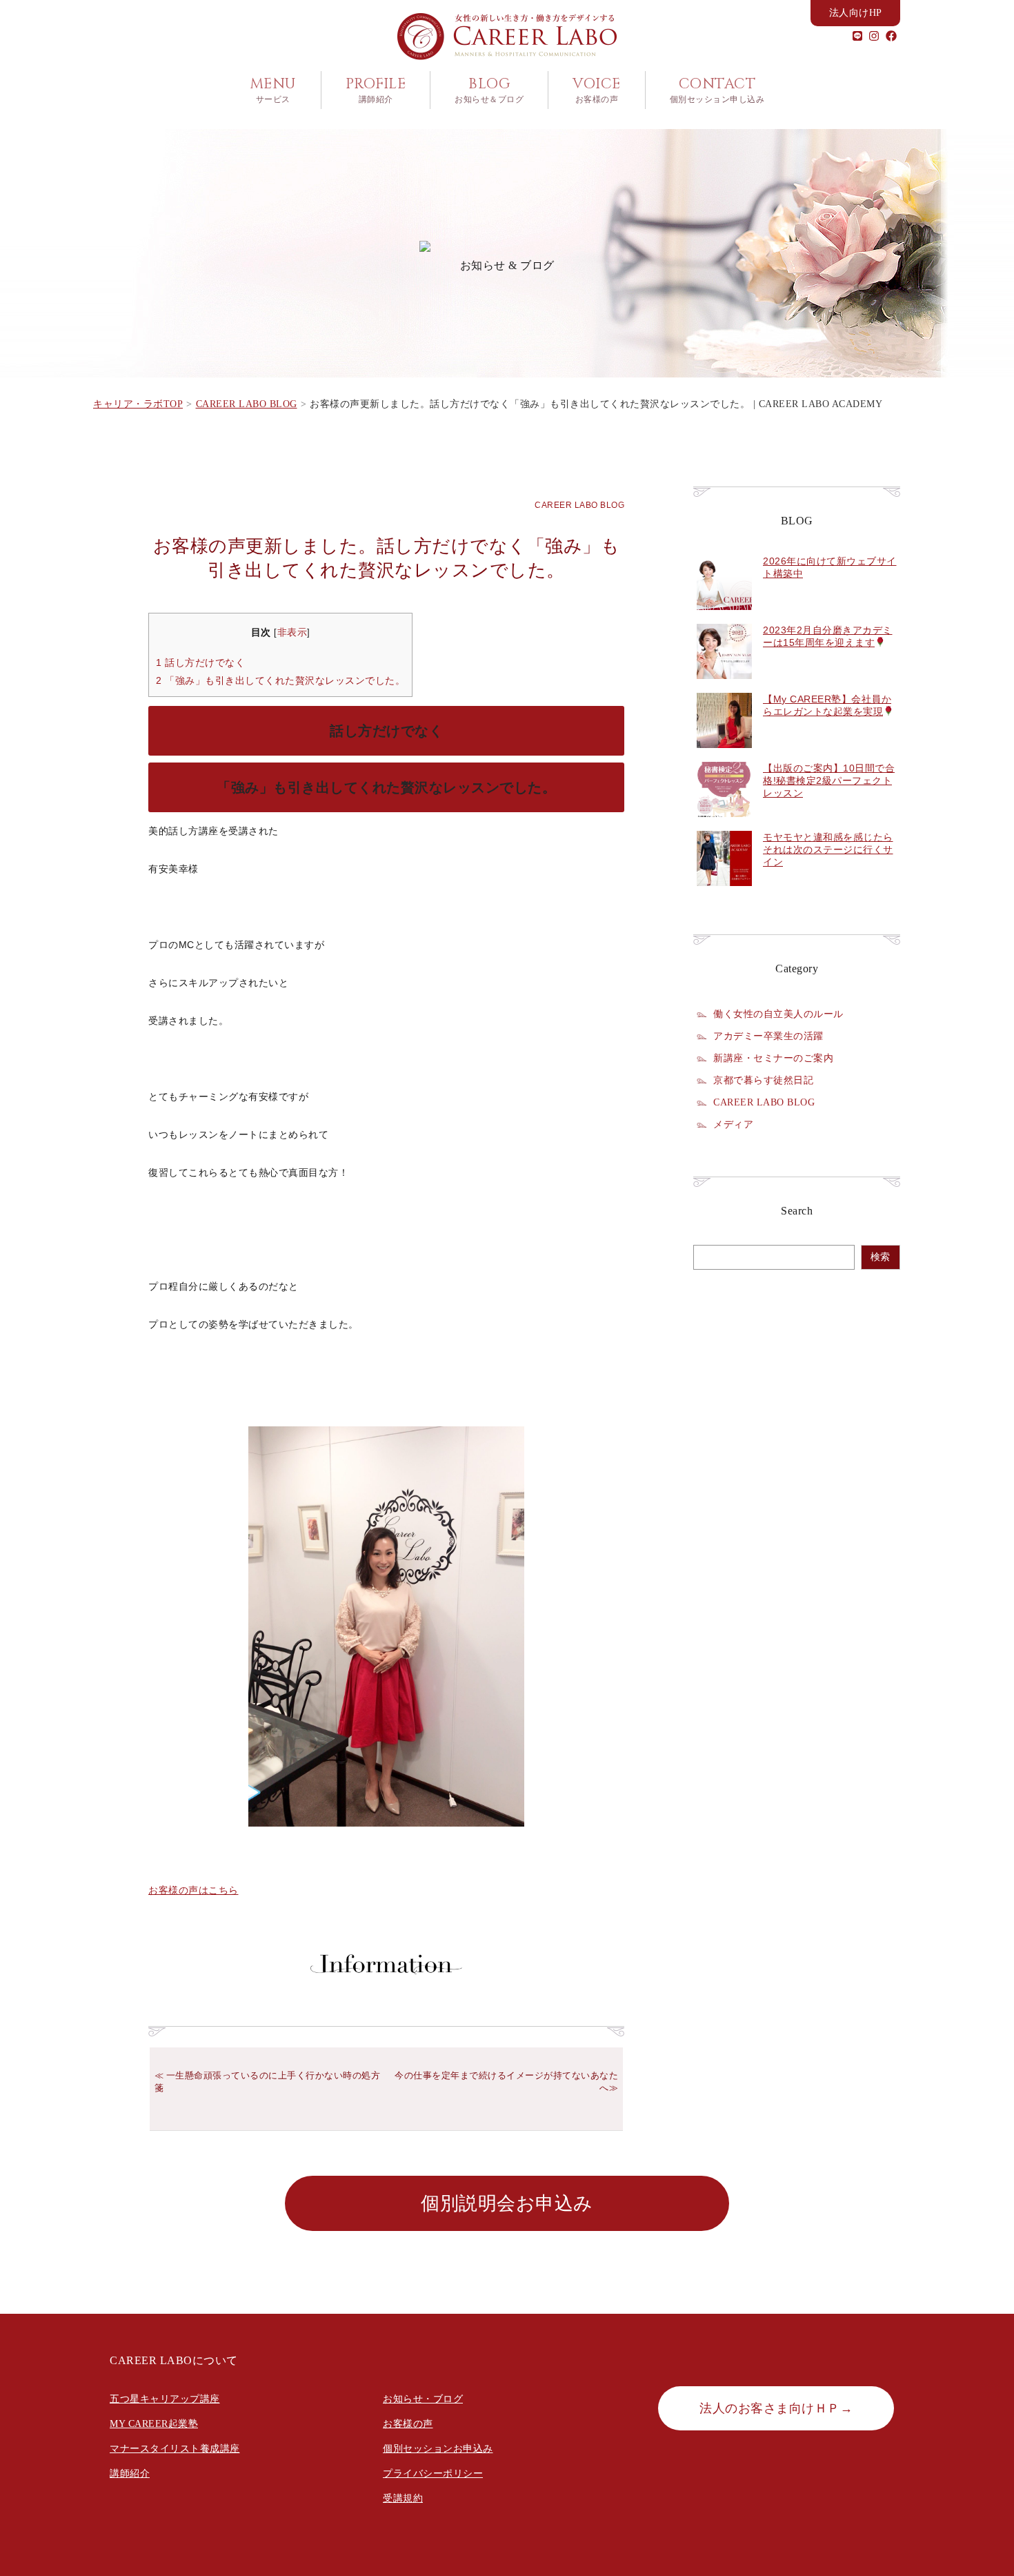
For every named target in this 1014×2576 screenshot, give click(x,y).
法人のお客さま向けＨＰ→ (776, 2408)
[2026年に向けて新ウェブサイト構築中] (724, 618)
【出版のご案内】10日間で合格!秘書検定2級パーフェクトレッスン (829, 780)
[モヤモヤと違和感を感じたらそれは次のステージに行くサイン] (724, 894)
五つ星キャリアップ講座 (165, 2399)
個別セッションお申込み (438, 2449)
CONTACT (717, 90)
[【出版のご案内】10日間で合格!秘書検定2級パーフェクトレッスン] (724, 825)
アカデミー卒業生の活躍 (768, 1036)
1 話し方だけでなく (200, 662)
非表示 (292, 632)
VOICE (597, 90)
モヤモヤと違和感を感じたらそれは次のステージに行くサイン (828, 849)
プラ (393, 2474)
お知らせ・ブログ (423, 2399)
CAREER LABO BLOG (579, 505)
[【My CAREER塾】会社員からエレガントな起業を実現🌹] (724, 756)
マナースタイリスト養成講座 (175, 2449)
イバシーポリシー (443, 2474)
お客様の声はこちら (193, 1890)
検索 (880, 1257)
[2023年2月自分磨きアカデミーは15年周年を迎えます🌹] (724, 687)
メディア (733, 1124)
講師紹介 (130, 2474)
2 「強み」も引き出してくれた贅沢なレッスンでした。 (280, 680)
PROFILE (376, 90)
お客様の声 (408, 2424)
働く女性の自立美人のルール (778, 1014)
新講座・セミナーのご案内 (773, 1058)
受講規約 (403, 2498)
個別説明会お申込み (507, 2203)
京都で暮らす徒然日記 (763, 1080)
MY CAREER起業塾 (154, 2424)
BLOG (489, 90)
